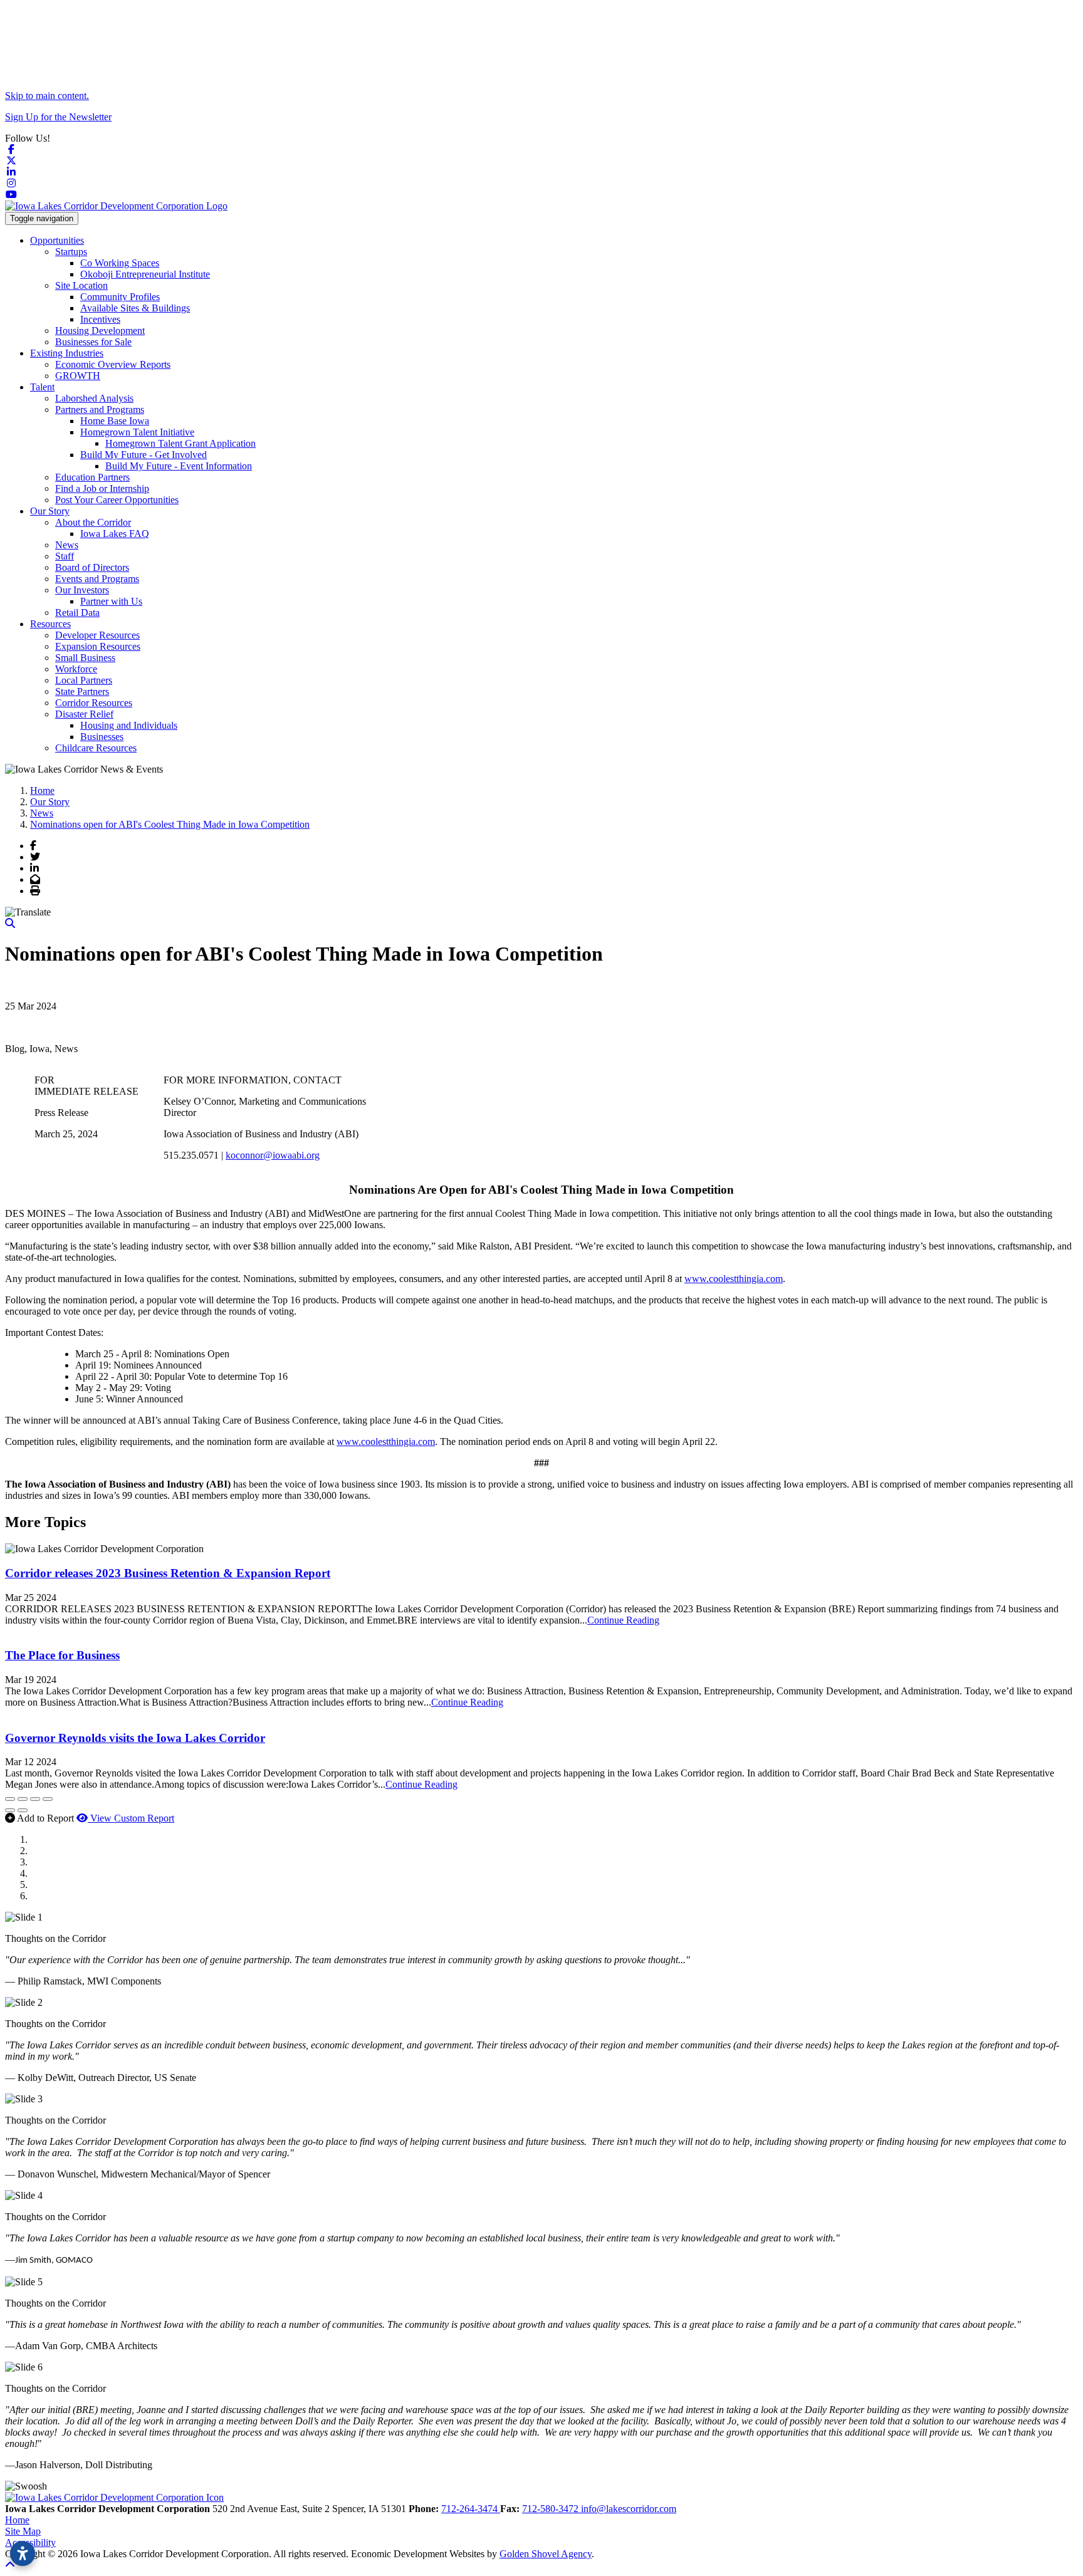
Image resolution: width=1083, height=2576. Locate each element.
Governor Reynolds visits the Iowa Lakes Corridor (135, 1738)
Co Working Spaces (120, 263)
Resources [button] (50, 624)
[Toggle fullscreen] (35, 1799)
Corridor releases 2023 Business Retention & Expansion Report (168, 1573)
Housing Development (100, 331)
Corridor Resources (94, 703)
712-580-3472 (552, 2509)
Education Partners (92, 477)
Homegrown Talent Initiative (137, 432)
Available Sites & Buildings (135, 308)
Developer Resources (97, 635)
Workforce (76, 669)
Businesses (102, 737)
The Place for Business (62, 1655)
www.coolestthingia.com (734, 1279)
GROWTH (78, 376)
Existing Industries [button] (67, 353)
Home (17, 2520)
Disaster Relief (84, 714)
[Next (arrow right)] (23, 1810)
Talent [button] (42, 387)
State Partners (82, 691)
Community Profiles (120, 297)
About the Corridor (93, 522)
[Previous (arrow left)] (10, 1810)
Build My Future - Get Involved (144, 455)
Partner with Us (111, 601)
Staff (65, 556)
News (67, 545)
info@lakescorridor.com (629, 2509)
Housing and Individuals (129, 725)
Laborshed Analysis (94, 398)
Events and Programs (97, 579)
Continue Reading (623, 1620)
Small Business (85, 658)
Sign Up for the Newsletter (58, 117)
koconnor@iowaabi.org (273, 1155)
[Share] (23, 1799)
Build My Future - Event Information (179, 466)
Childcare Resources (96, 748)
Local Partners (84, 680)
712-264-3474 (471, 2509)
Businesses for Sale (93, 342)
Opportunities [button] (57, 240)
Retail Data (77, 613)
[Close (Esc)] (10, 1799)
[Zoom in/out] (48, 1799)
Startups (71, 252)
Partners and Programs (100, 409)
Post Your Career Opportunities (117, 500)
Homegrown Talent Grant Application (180, 443)
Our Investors (82, 590)
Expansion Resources (98, 646)
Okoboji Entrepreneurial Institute (145, 274)
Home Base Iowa (115, 421)
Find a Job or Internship (102, 488)
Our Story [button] (50, 511)
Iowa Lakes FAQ (115, 534)
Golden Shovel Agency (546, 2554)
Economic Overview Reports (113, 364)
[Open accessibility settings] (23, 2553)
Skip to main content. (47, 96)
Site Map (23, 2531)
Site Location (81, 285)
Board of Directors (92, 567)
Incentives (100, 319)
